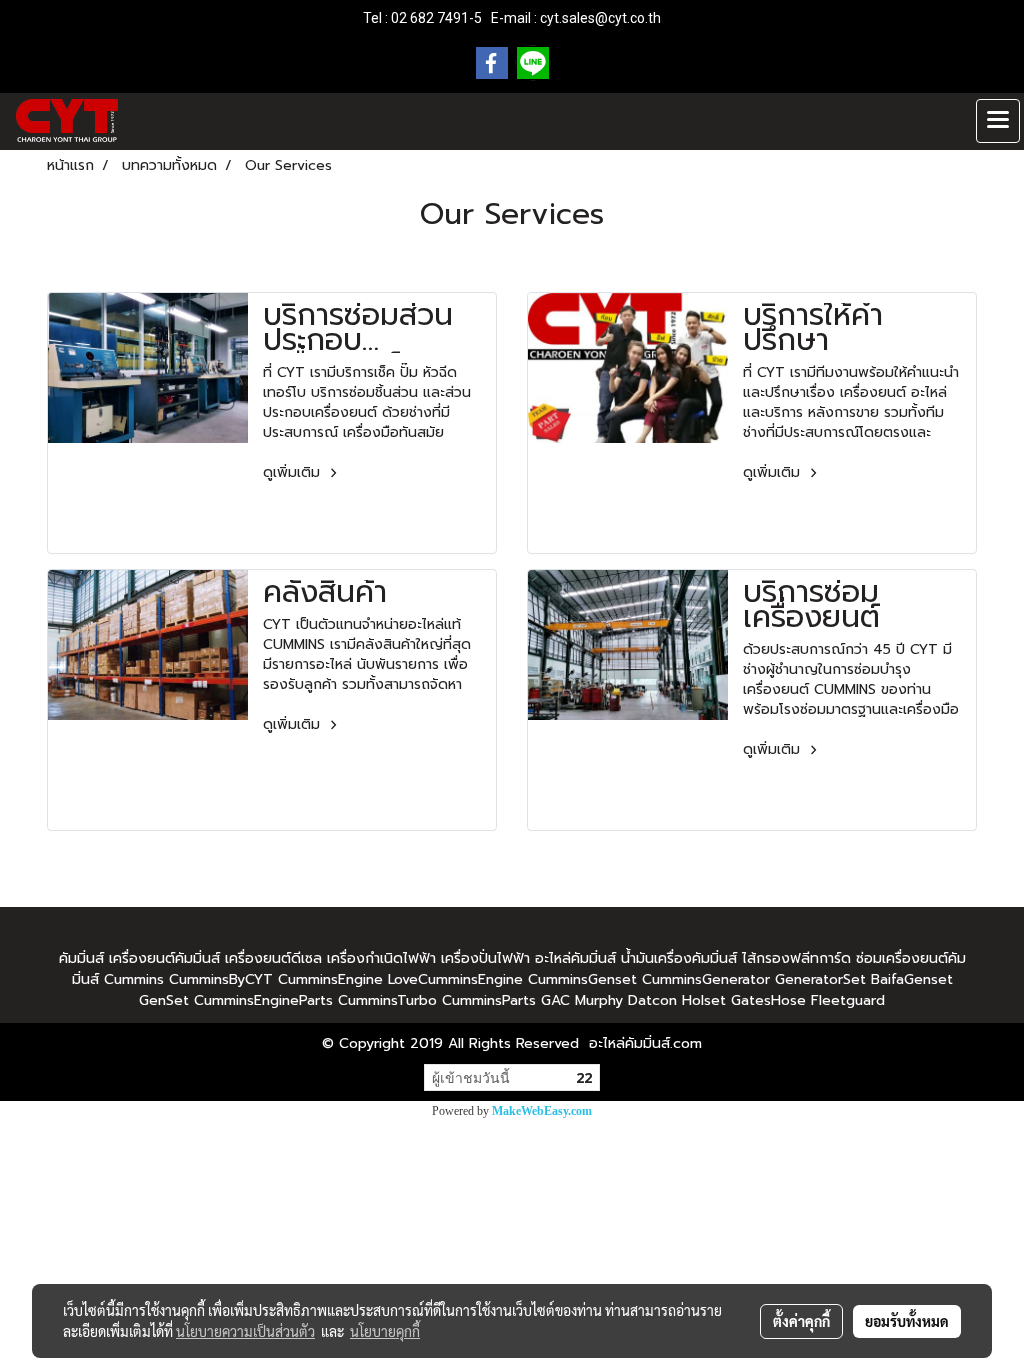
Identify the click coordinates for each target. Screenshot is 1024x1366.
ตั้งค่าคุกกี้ (801, 1321)
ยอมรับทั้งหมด (907, 1321)
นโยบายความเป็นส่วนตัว (245, 1331)
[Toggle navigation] (998, 121)
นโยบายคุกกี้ (385, 1331)
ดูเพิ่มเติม (294, 472)
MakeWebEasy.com (542, 1111)
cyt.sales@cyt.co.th (600, 18)
